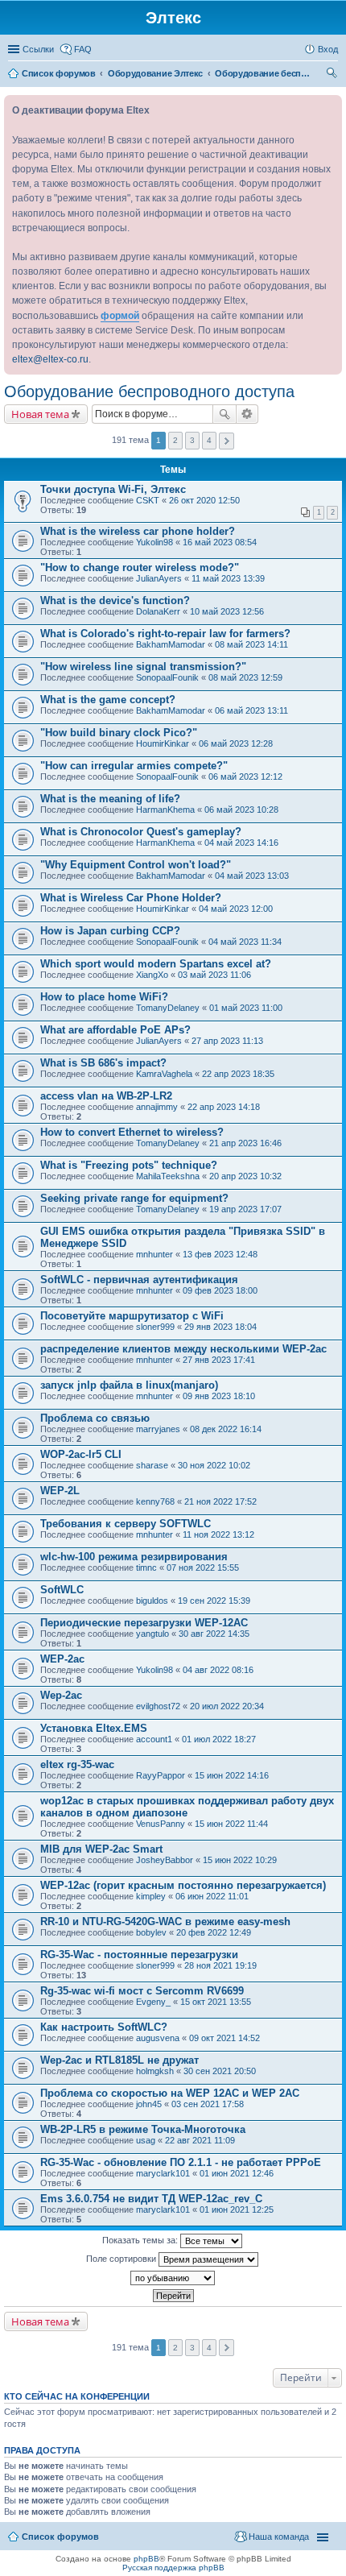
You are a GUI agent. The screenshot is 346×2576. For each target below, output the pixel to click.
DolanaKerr (158, 611)
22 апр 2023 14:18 (224, 1107)
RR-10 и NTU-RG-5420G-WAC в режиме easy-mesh (165, 1922)
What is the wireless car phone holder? (138, 531)
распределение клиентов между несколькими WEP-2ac (183, 1349)
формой (120, 316)
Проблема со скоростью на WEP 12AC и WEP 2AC (170, 2093)
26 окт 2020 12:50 (204, 500)
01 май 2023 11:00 (246, 1008)
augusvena (158, 2038)
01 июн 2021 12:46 (237, 2173)
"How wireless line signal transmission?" (143, 667)
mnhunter (154, 1254)
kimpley (151, 1896)
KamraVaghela (164, 1074)
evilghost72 (158, 1706)
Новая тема (40, 414)
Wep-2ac (61, 1695)
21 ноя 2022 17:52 (220, 1501)
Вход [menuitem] (328, 49)
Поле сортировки (122, 2258)
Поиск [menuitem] (333, 75)
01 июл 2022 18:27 (219, 1739)
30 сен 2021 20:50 (220, 2071)
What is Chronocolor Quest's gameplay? (141, 832)
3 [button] (192, 440)
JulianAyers (159, 578)
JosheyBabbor (165, 1860)
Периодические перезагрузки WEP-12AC (144, 1623)
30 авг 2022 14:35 (214, 1634)
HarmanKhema (165, 810)
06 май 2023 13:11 (251, 710)
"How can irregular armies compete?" (134, 766)
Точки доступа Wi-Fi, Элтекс (113, 489)
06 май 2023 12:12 (245, 777)
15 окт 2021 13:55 (216, 2002)
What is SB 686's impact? (103, 1063)
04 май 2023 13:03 (252, 876)
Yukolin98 (154, 542)
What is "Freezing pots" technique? (129, 1165)
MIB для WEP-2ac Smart (101, 1849)
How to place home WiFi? (104, 997)
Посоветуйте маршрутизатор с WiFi (132, 1316)
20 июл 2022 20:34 (227, 1706)
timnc (146, 1568)
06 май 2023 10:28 (241, 810)
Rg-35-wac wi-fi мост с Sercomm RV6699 (142, 1991)
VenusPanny (161, 1824)
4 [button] (209, 440)
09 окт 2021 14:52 (224, 2038)
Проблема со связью (95, 1418)
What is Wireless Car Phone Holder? (131, 898)
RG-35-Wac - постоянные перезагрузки (139, 1955)
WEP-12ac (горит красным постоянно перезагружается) (183, 1885)
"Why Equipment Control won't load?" (136, 865)
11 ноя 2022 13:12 (218, 1534)
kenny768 (155, 1501)
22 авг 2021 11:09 (200, 2140)
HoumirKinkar (163, 743)
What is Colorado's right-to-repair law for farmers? (165, 634)
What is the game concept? (108, 700)
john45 (149, 2104)
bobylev (151, 1932)
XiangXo (152, 975)
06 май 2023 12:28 (236, 743)
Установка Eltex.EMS (94, 1728)
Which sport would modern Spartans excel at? (156, 964)
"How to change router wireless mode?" (140, 567)
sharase (152, 1465)
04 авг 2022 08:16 (218, 1670)
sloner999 (155, 1327)
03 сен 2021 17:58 (208, 2104)
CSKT (148, 500)
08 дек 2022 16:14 (226, 1429)
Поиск (224, 414)
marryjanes (158, 1429)
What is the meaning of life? (110, 799)
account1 (154, 1739)
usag (146, 2140)
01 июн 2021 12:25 (237, 2209)
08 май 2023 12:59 (245, 677)
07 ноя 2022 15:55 (203, 1568)
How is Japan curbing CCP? (110, 931)
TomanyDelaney (168, 1008)
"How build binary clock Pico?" (119, 733)
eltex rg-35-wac (77, 1764)
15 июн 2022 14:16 (232, 1775)
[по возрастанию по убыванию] (173, 2278)
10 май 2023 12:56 (227, 611)
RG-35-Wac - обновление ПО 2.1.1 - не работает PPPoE (181, 2162)
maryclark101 (163, 2173)
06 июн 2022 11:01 (212, 1896)
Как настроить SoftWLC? (104, 2027)
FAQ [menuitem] (83, 49)
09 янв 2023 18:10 (219, 1396)
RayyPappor (161, 1775)
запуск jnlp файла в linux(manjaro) (129, 1385)
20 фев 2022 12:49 (214, 1932)
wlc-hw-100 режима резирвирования (134, 1557)
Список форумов (60, 2537)
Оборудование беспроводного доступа (149, 391)
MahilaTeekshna (168, 1176)
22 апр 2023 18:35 (238, 1074)
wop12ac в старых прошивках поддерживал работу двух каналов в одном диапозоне (187, 1807)
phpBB (146, 2559)
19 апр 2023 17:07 (245, 1209)
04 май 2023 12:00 (236, 909)
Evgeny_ (153, 2002)
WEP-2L (60, 1491)
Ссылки (38, 49)
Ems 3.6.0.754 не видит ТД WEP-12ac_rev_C (151, 2199)
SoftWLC (62, 1590)
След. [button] (227, 441)
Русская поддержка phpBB (173, 2568)
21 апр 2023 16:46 (245, 1143)
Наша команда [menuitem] (279, 2537)
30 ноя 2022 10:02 (214, 1465)
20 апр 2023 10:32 (245, 1176)
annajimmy (157, 1107)
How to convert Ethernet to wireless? (132, 1132)
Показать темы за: (141, 2239)
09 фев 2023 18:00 (220, 1290)
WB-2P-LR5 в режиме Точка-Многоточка (143, 2129)
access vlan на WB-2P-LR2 (106, 1096)
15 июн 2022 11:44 (231, 1824)
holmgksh (155, 2071)
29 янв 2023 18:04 (220, 1327)
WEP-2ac (62, 1659)
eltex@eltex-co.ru (50, 359)
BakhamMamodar (171, 644)
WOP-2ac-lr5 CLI (81, 1454)
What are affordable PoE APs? (115, 1030)
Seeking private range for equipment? (134, 1198)
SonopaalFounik (167, 677)
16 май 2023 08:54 (220, 542)
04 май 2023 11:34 (245, 942)
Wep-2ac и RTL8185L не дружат (119, 2060)
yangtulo (152, 1634)
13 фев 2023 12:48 (220, 1254)
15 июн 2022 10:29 (240, 1860)
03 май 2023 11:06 (214, 975)
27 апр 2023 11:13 (227, 1041)
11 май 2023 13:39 (228, 578)
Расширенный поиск (247, 414)
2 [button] (175, 440)
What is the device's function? (115, 601)
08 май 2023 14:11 (251, 644)
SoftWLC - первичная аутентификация (139, 1280)
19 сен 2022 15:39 (214, 1601)
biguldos (152, 1601)
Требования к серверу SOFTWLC (126, 1524)
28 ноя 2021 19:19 (220, 1965)
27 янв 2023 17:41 (219, 1360)
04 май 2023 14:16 (241, 843)
